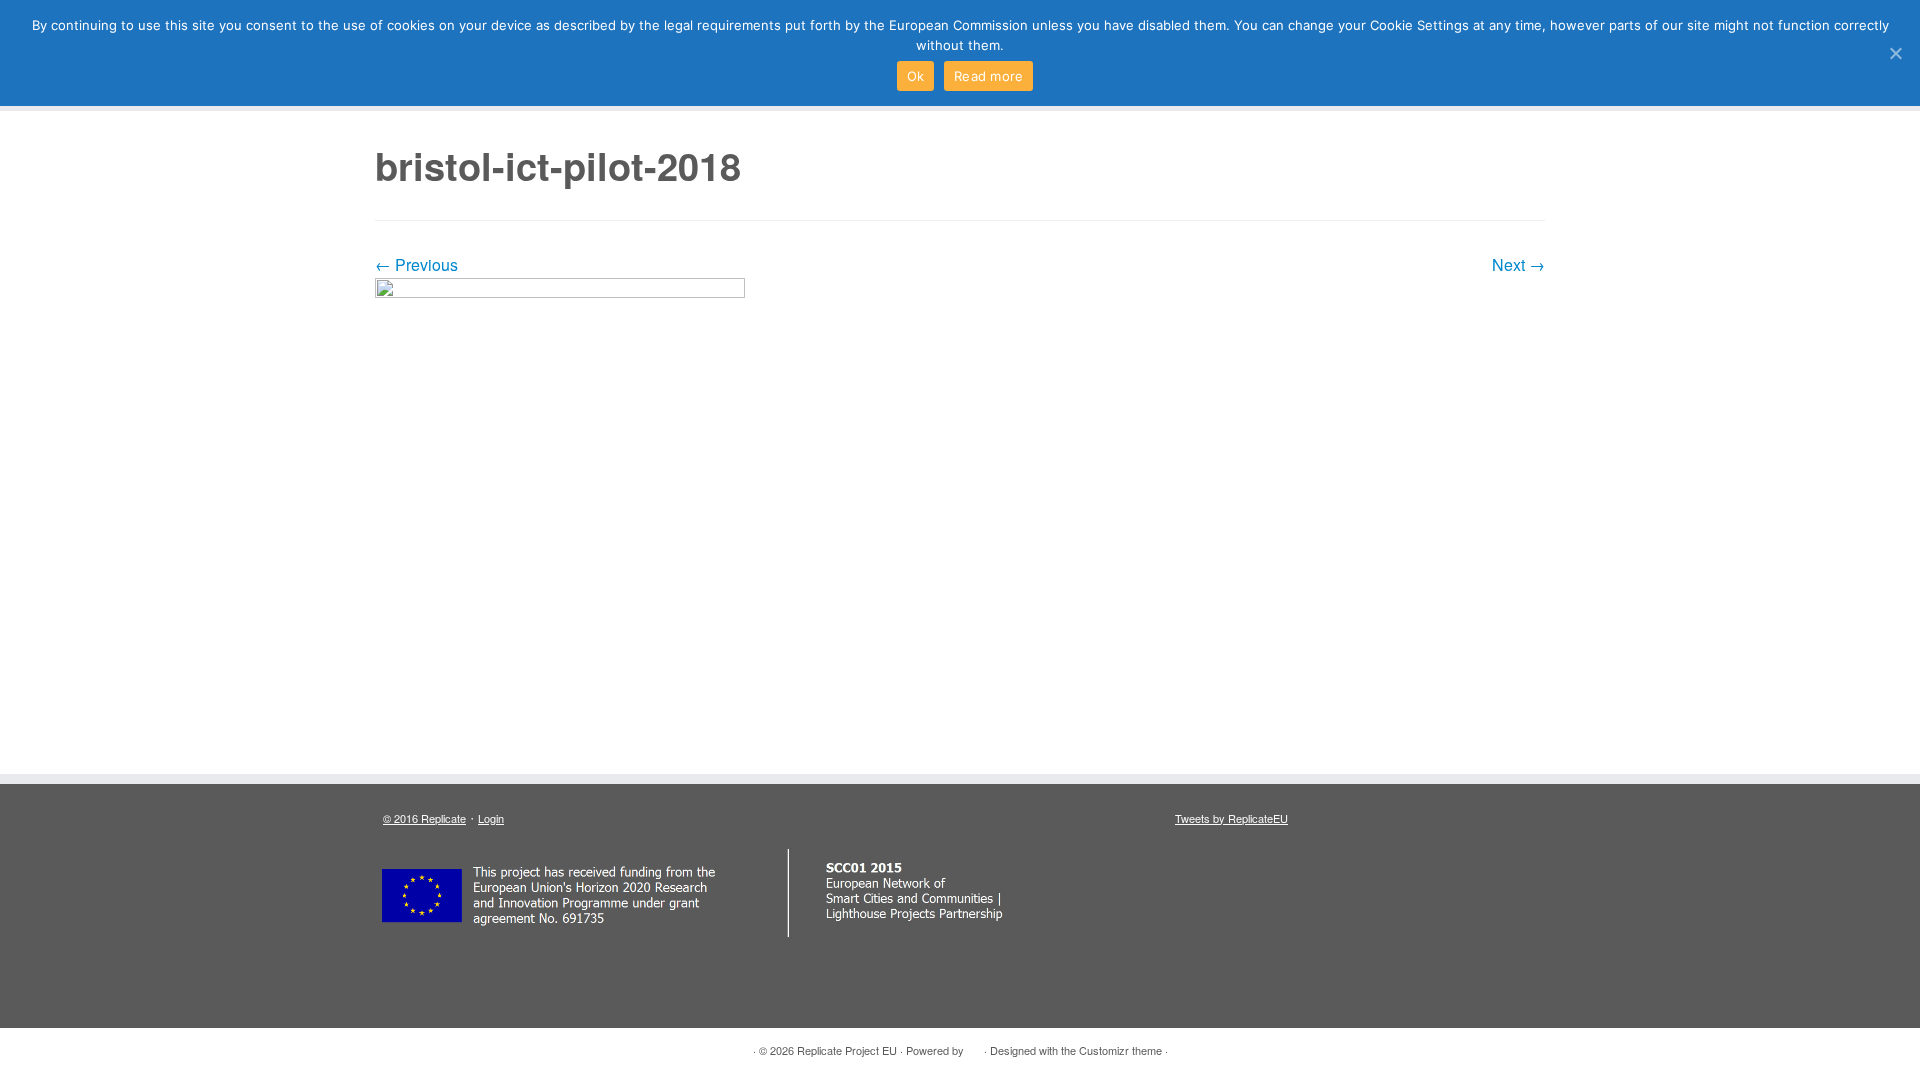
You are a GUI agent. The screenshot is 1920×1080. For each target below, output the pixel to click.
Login (491, 818)
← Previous (416, 264)
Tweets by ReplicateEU (1231, 818)
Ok (916, 76)
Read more (988, 76)
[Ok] (1895, 53)
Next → (1518, 264)
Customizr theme (1120, 1050)
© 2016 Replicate (424, 818)
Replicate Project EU (847, 1050)
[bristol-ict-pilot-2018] (960, 468)
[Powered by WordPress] (974, 1046)
